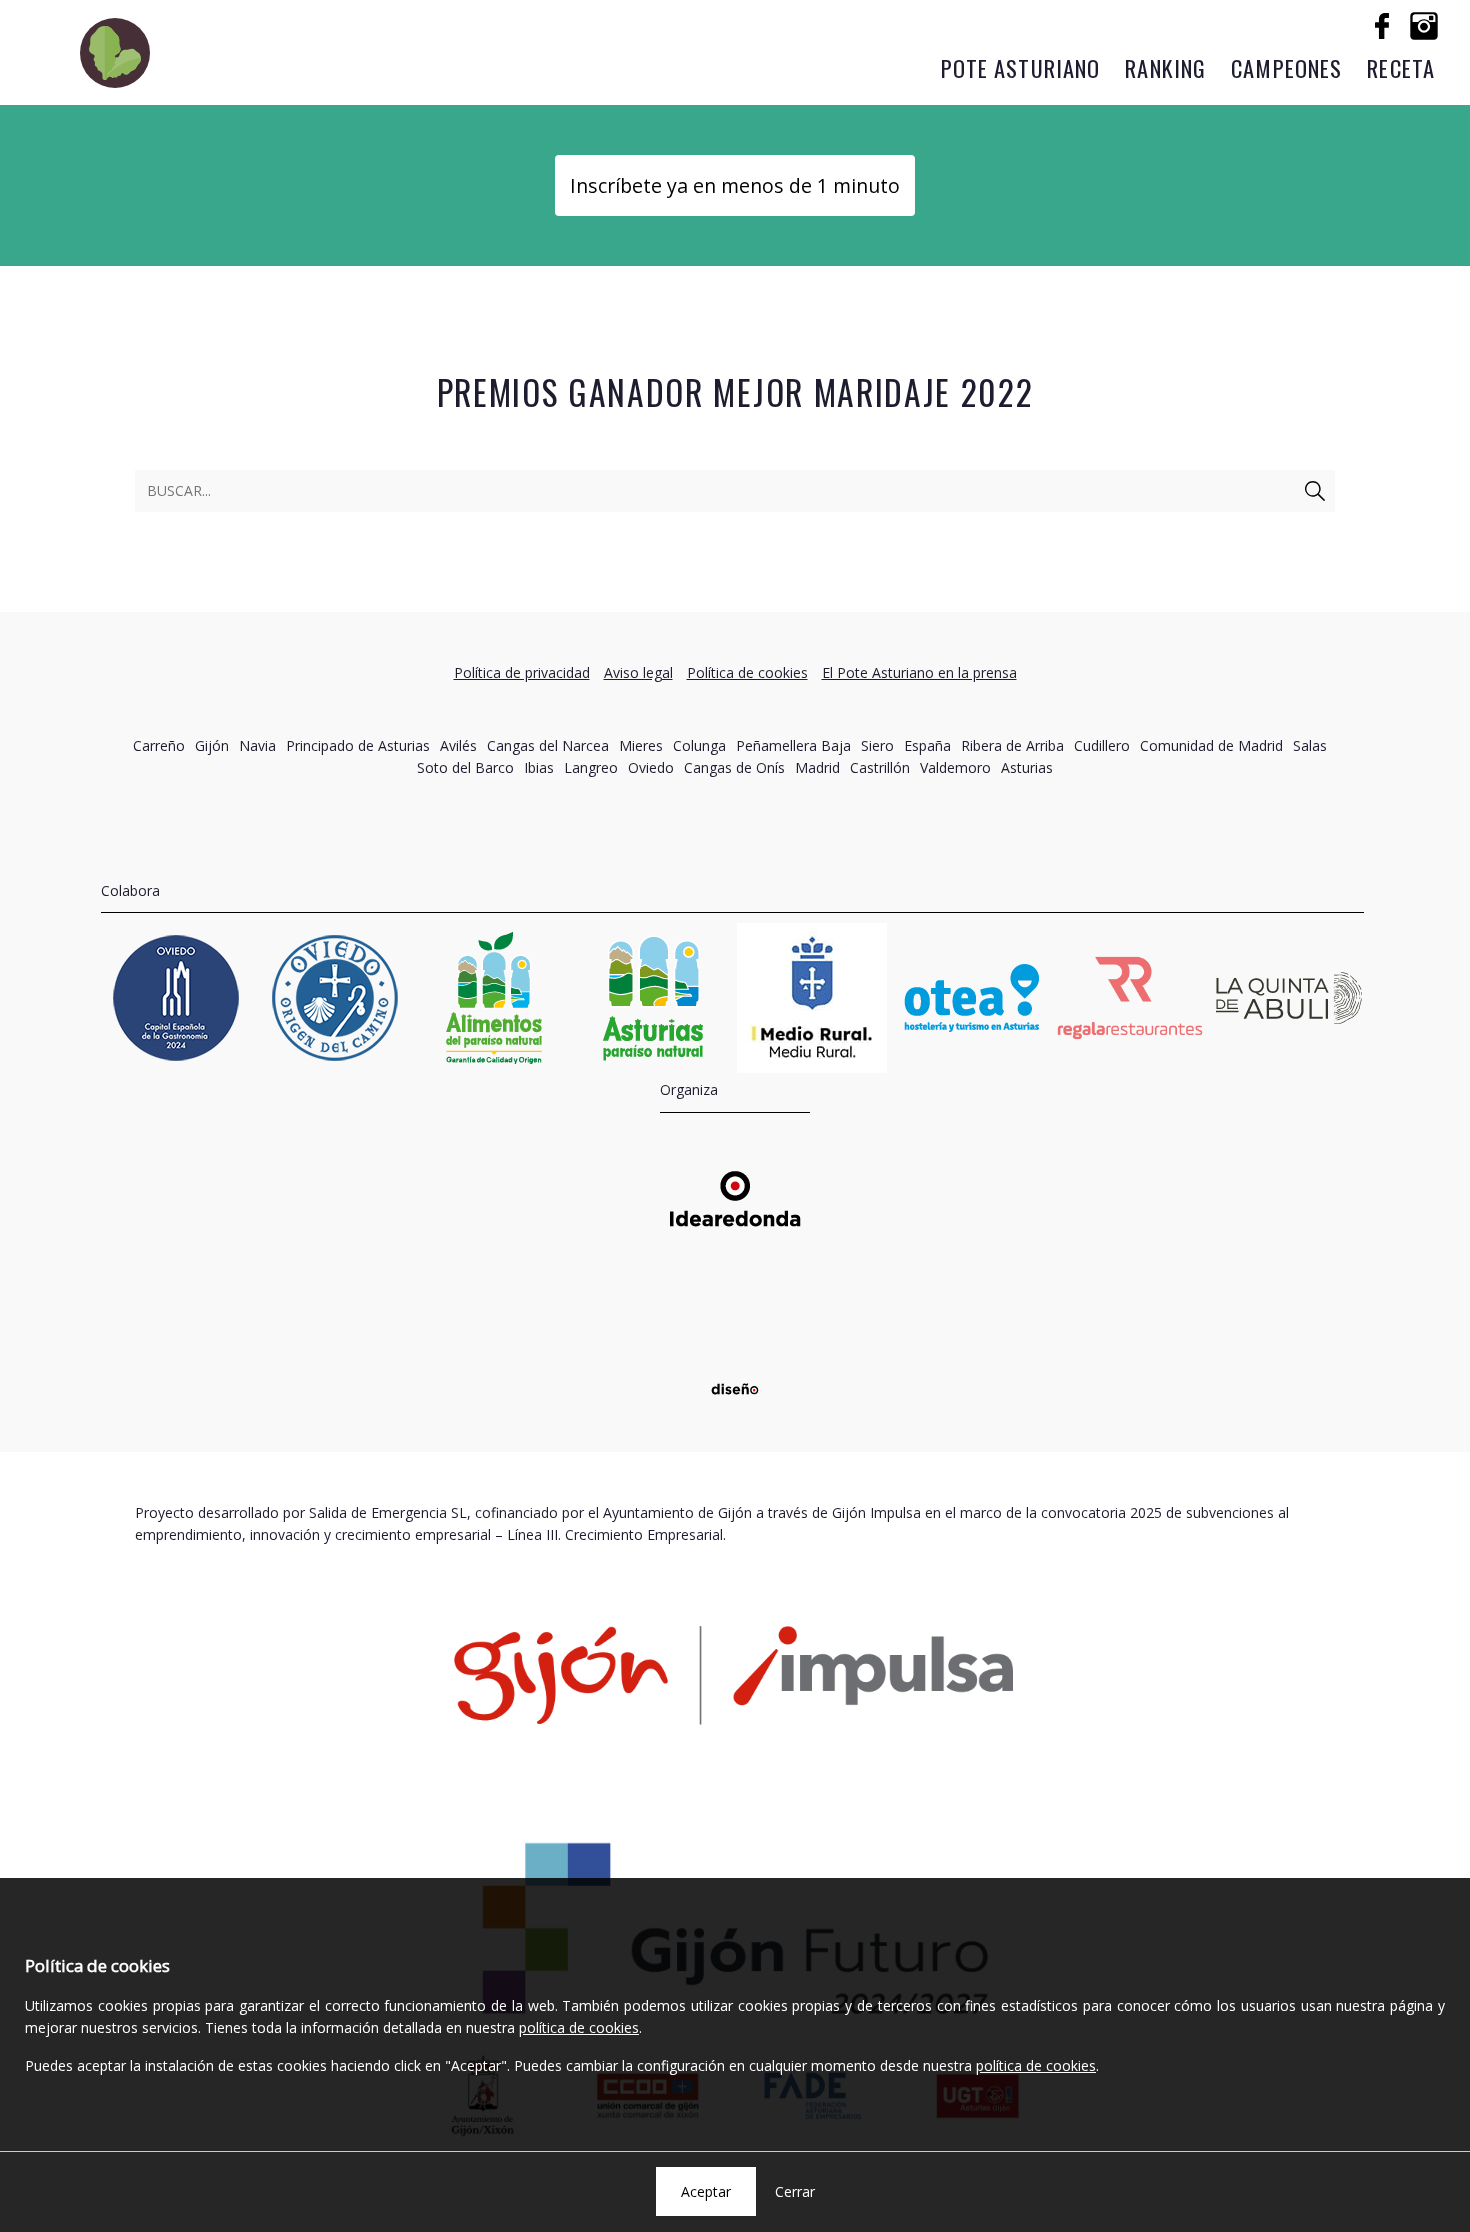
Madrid (817, 767)
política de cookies (579, 2027)
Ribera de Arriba (1012, 745)
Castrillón (880, 767)
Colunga (699, 745)
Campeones (1286, 67)
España (927, 745)
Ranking (1165, 67)
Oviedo (651, 767)
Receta (1401, 67)
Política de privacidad (522, 672)
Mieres (641, 745)
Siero (877, 745)
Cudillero (1102, 745)
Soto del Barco (465, 767)
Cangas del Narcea (548, 745)
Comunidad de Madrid (1211, 745)
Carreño (159, 745)
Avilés (458, 745)
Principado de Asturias (358, 745)
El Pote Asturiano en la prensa (919, 672)
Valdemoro (955, 767)
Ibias (539, 767)
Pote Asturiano (1021, 67)
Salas (1310, 745)
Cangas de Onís (734, 767)
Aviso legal (638, 672)
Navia (257, 745)
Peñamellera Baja (793, 745)
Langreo (591, 767)
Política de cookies (747, 672)
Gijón (212, 745)
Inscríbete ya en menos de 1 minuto (735, 185)
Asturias (1027, 767)
